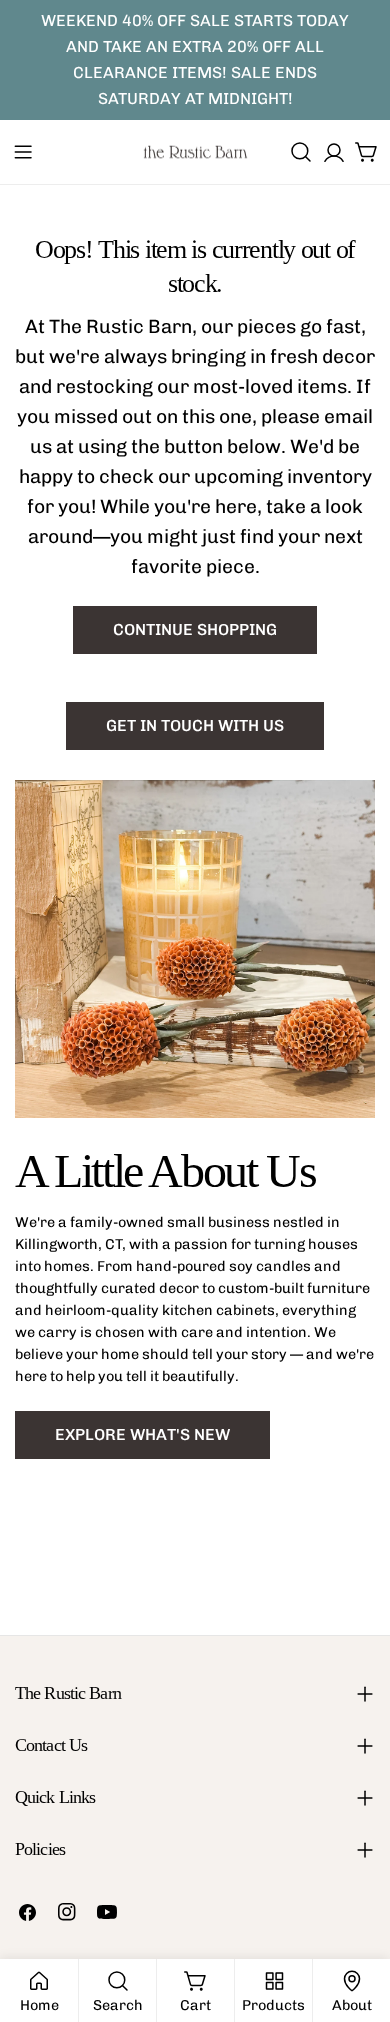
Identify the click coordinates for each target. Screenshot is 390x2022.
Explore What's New (142, 1434)
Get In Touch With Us (195, 725)
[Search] (301, 152)
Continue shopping (195, 629)
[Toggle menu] (23, 152)
